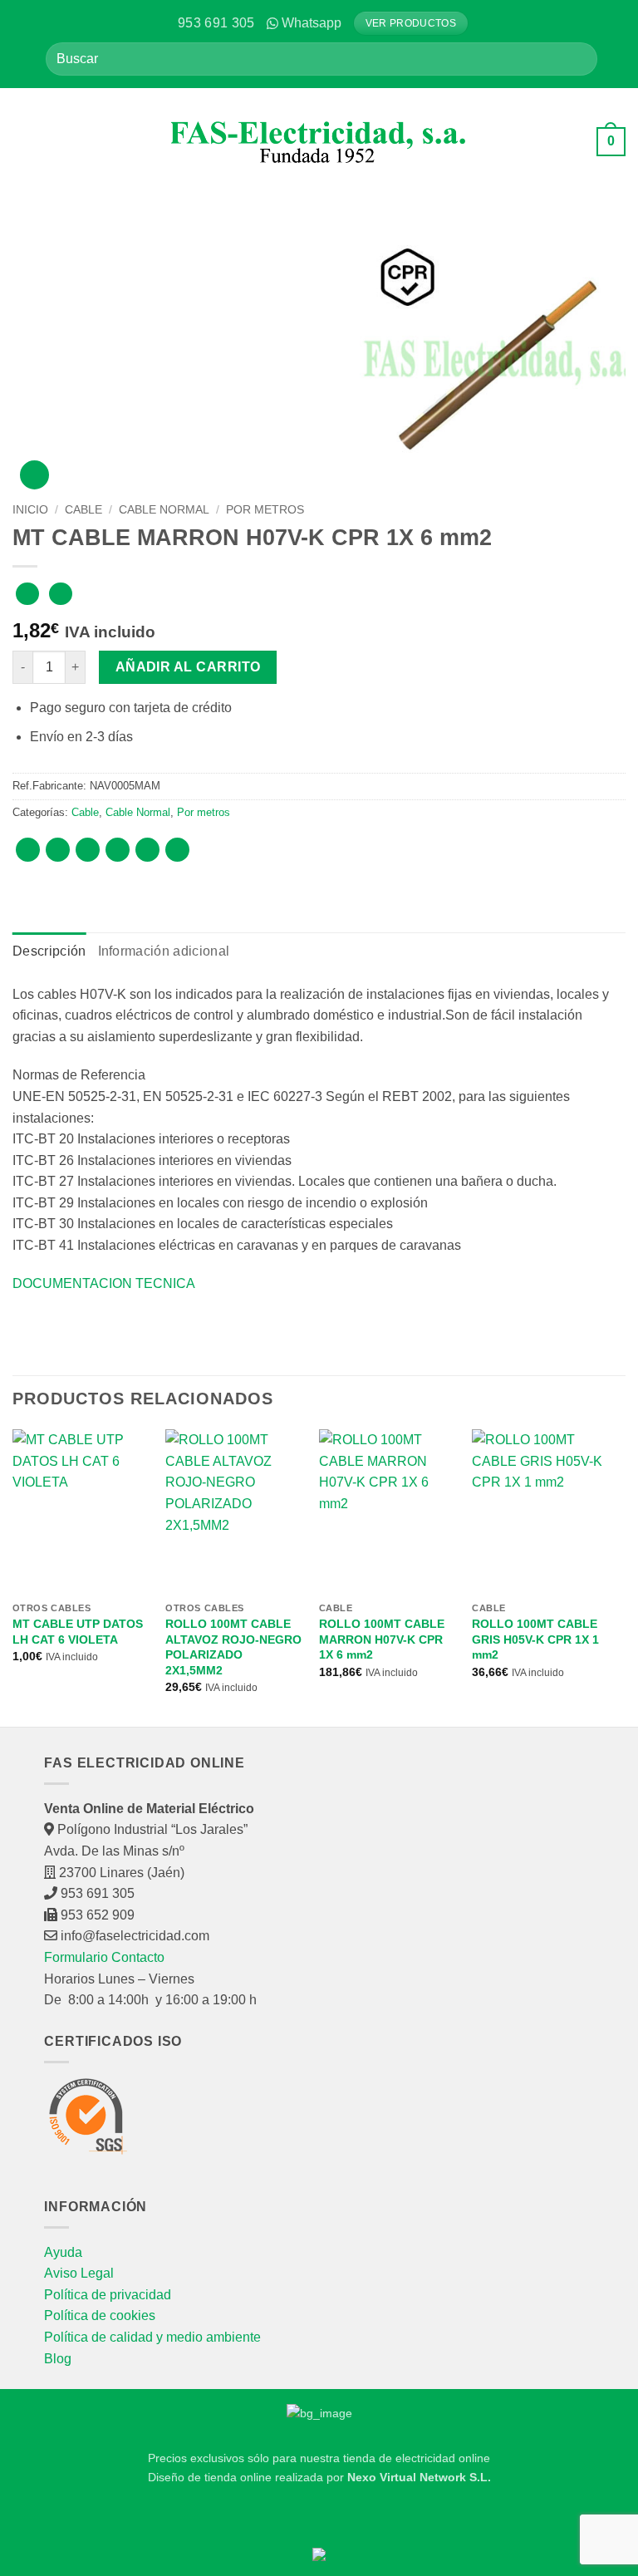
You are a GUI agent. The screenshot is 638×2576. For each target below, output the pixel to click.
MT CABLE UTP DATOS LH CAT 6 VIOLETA (78, 1632)
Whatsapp (312, 23)
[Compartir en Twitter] (88, 850)
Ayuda (63, 2252)
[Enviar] (579, 59)
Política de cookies (100, 2315)
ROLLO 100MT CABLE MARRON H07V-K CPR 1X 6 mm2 (382, 1639)
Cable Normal (164, 510)
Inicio (30, 510)
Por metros (265, 510)
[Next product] (27, 594)
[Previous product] (60, 594)
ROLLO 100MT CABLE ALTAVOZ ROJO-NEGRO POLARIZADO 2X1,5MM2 (233, 1647)
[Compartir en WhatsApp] (28, 850)
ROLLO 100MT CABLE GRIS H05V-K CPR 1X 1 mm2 (535, 1639)
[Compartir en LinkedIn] (177, 850)
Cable (83, 510)
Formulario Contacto (104, 1957)
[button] (25, 141)
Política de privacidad (108, 2295)
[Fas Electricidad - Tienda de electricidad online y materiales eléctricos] (319, 142)
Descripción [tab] (49, 951)
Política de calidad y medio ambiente (152, 2337)
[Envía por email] (118, 850)
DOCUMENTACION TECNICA (104, 1283)
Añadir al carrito (188, 667)
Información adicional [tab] (164, 951)
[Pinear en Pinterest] (147, 850)
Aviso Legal (79, 2273)
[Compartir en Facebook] (58, 850)
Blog (58, 2359)
